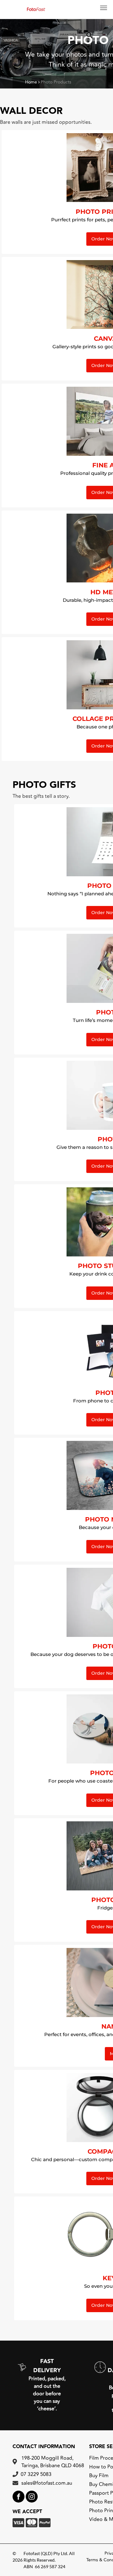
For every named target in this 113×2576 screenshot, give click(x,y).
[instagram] (32, 2497)
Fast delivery (47, 2366)
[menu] (104, 8)
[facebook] (19, 2497)
